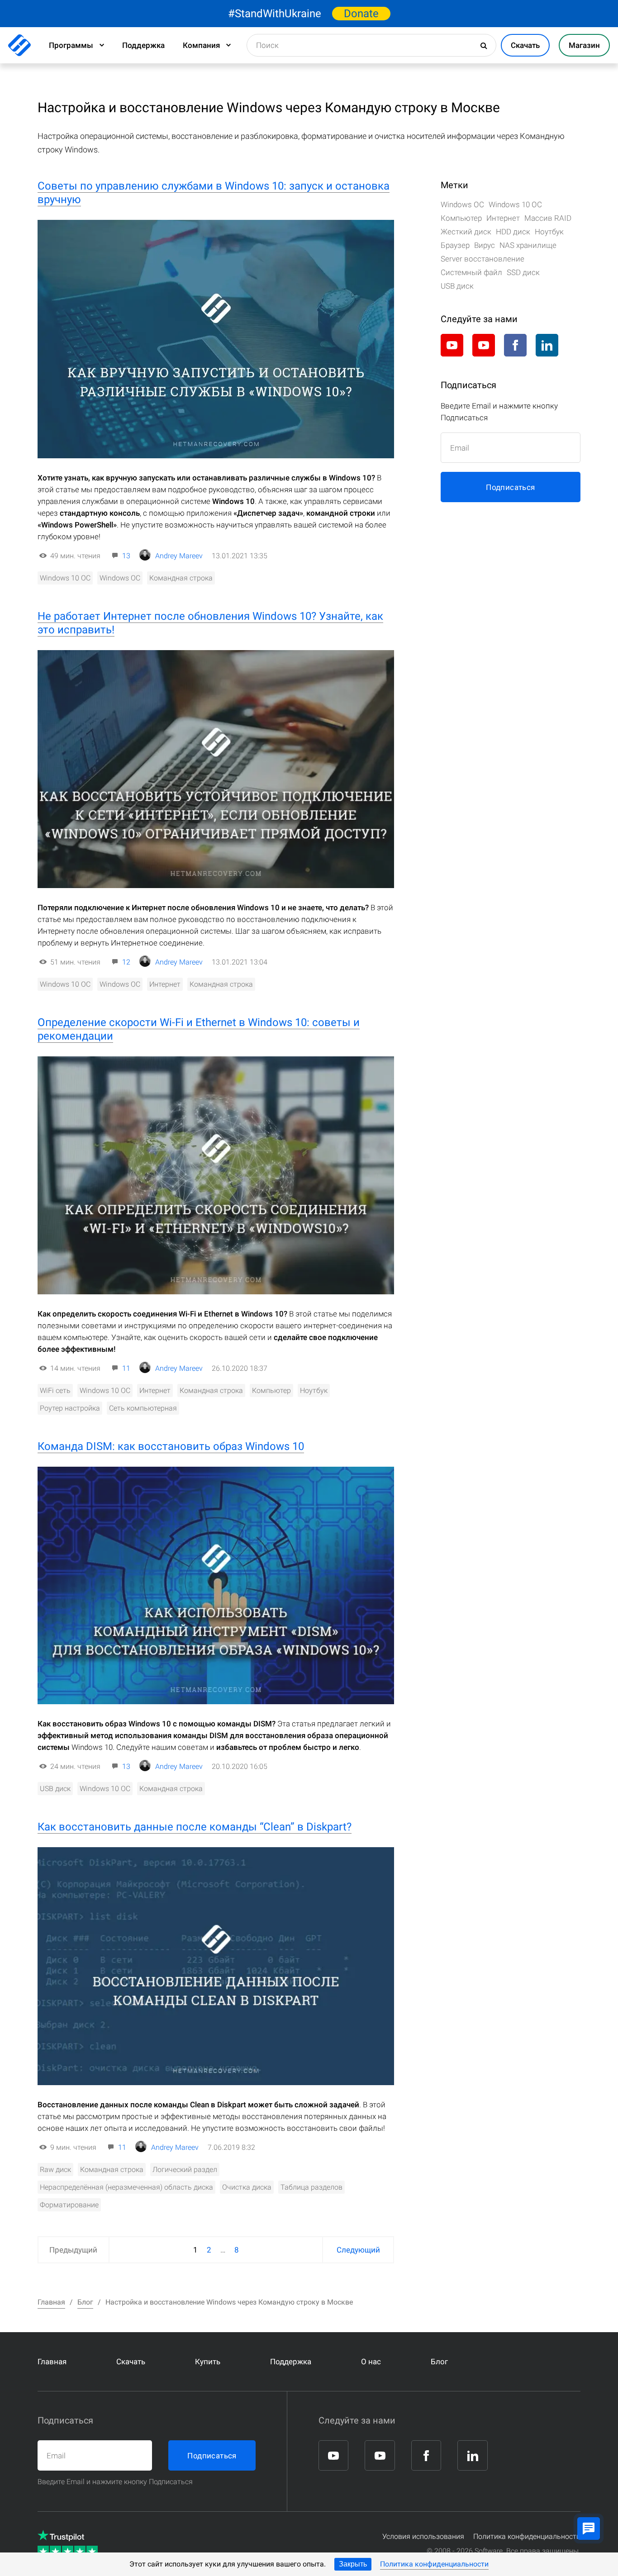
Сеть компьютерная (143, 1408)
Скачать (131, 2362)
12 (126, 962)
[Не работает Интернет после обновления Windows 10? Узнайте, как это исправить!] (216, 769)
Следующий (358, 2250)
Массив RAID (548, 218)
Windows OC (120, 578)
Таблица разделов (311, 2187)
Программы (71, 45)
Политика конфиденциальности (434, 2564)
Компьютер (271, 1390)
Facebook (515, 345)
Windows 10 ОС (65, 578)
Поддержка (143, 45)
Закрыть (353, 2564)
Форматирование (69, 2205)
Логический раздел (185, 2170)
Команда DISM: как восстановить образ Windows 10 (171, 1446)
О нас (371, 2362)
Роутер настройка (70, 1408)
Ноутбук (314, 1390)
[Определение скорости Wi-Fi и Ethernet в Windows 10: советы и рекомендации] (216, 1175)
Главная (52, 2362)
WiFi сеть (55, 1390)
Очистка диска (247, 2187)
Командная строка (181, 578)
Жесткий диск (466, 232)
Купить (208, 2362)
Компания (201, 45)
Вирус (485, 245)
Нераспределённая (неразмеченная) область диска (126, 2187)
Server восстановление (483, 259)
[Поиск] (485, 46)
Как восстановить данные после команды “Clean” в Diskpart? (195, 1827)
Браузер (455, 245)
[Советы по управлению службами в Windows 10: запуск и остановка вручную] (216, 339)
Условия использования (423, 2536)
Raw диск (55, 2170)
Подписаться (510, 487)
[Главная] (19, 45)
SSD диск (523, 272)
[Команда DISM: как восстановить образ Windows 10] (216, 1586)
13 (126, 556)
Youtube (452, 345)
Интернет (165, 984)
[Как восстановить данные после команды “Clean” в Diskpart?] (216, 1966)
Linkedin (547, 345)
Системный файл (471, 272)
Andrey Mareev (179, 556)
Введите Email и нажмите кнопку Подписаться (115, 2482)
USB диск (55, 1789)
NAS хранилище (528, 245)
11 (126, 1368)
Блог (439, 2362)
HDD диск (513, 232)
